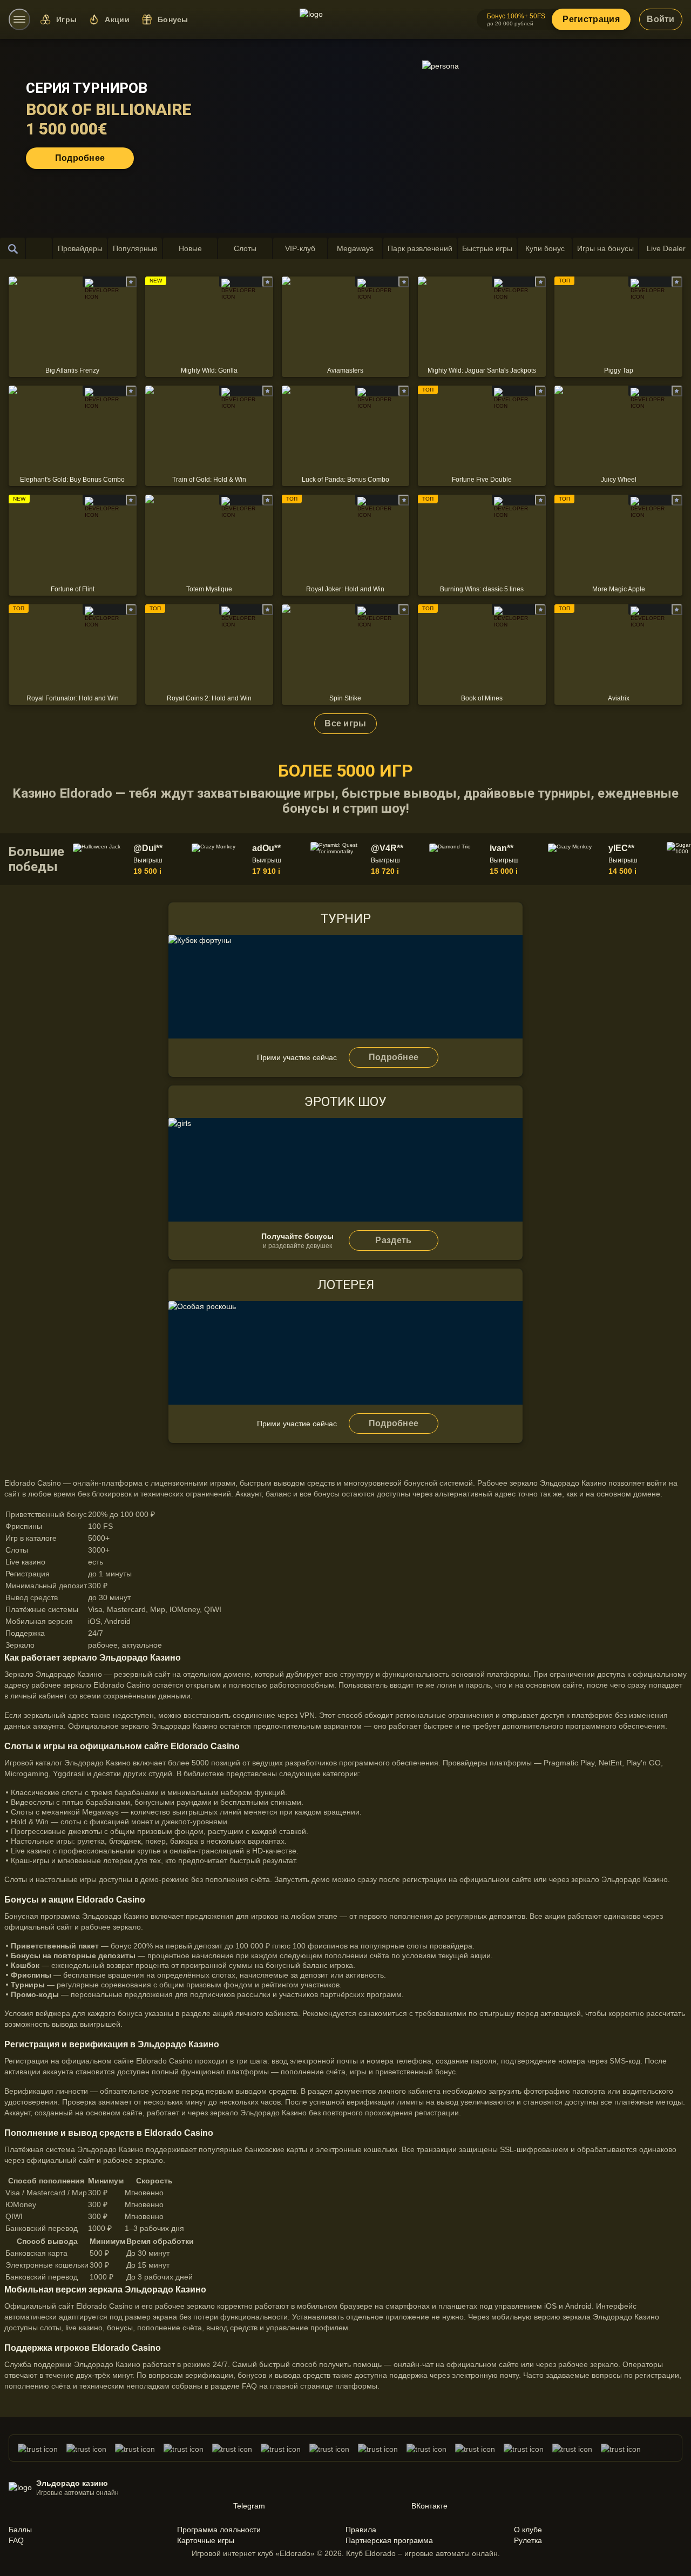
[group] (130, 859)
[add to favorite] (131, 282)
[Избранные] (39, 248)
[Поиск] (13, 248)
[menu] (19, 19)
